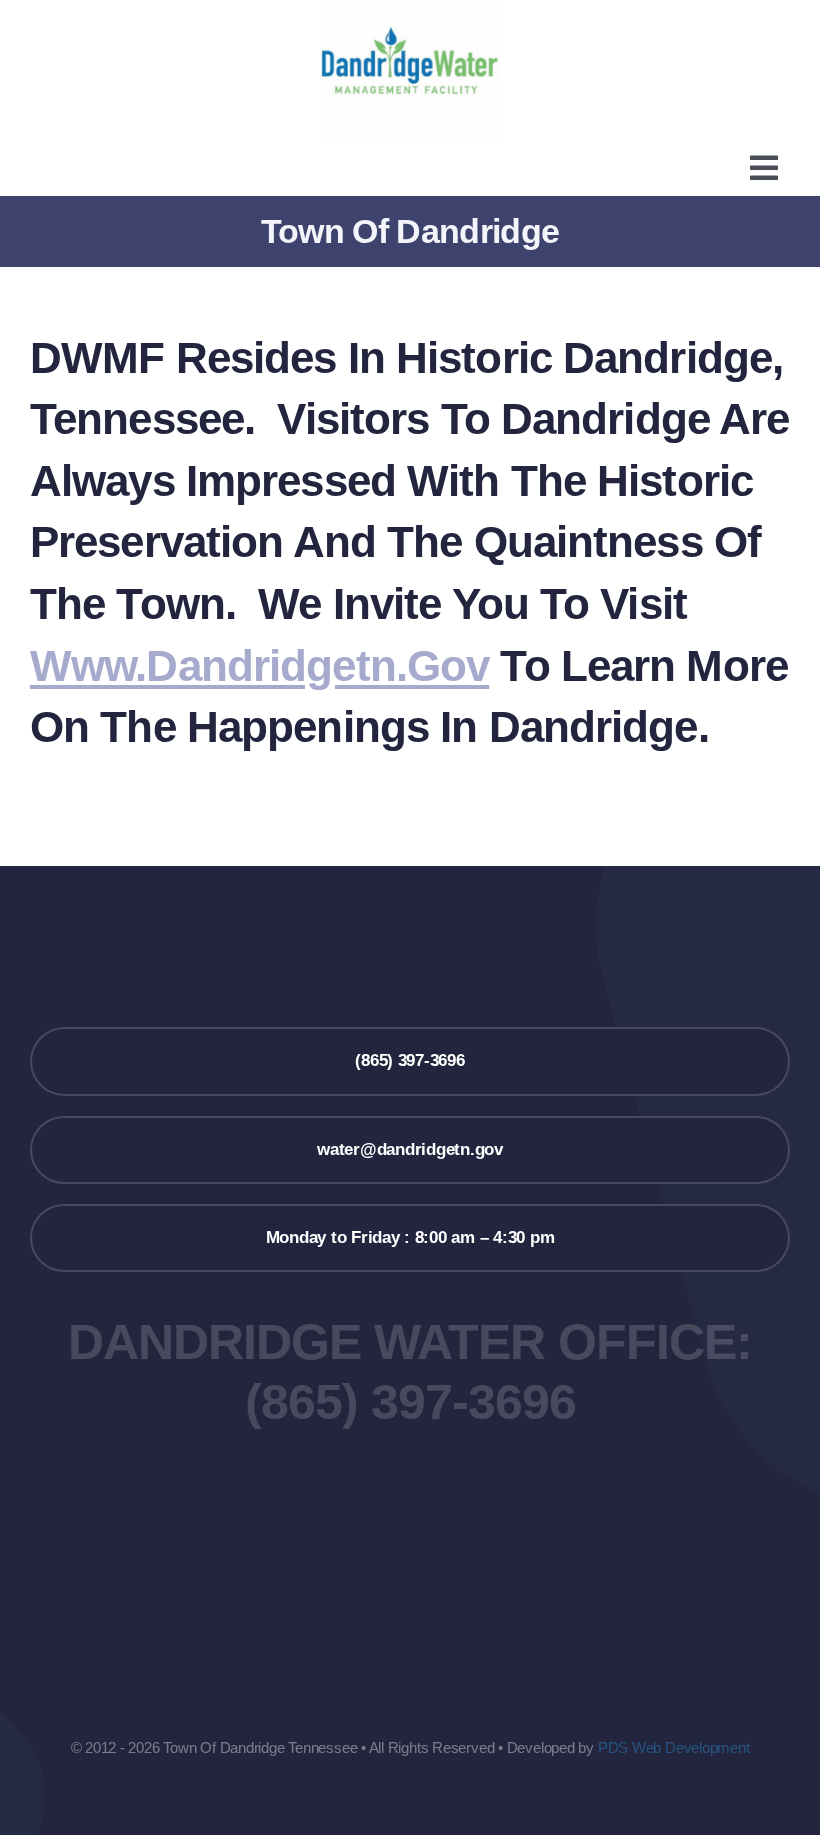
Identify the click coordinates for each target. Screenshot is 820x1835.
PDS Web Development (674, 1747)
